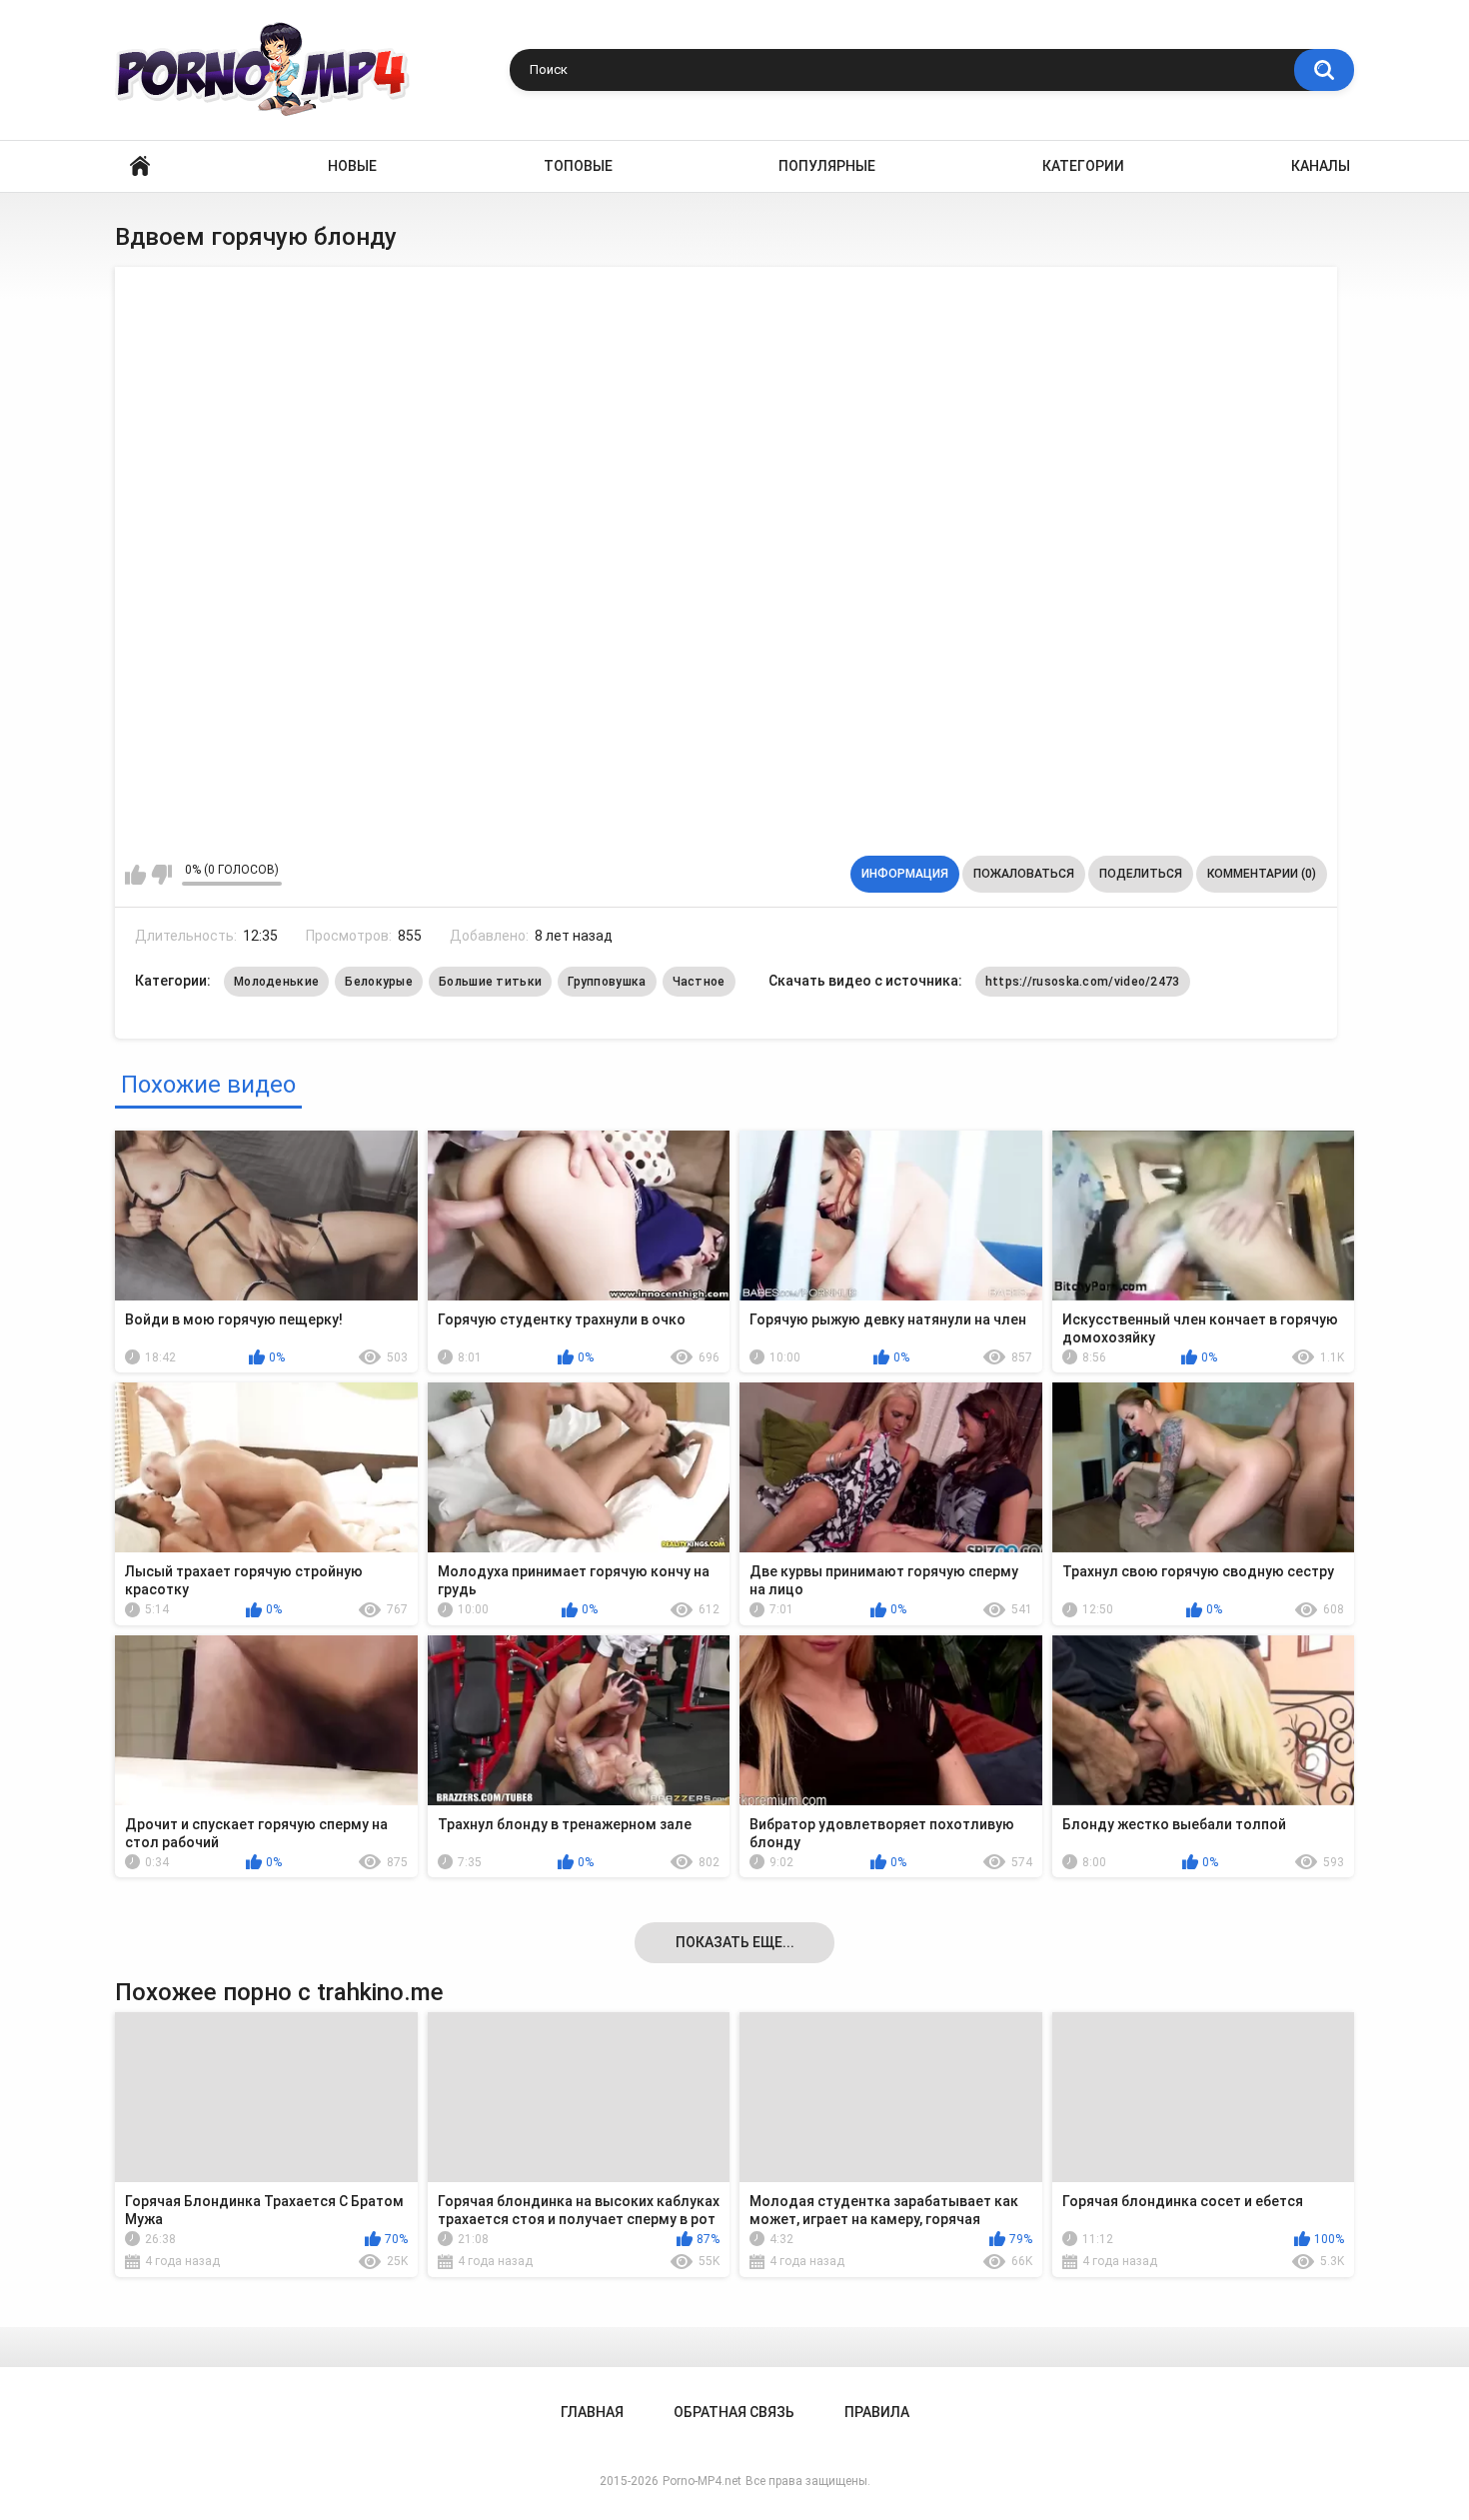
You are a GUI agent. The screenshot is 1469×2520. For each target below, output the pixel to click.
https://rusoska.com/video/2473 (1083, 982)
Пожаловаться (1024, 874)
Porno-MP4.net (702, 2481)
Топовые (578, 166)
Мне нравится (135, 875)
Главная (140, 166)
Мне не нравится (161, 875)
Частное (699, 982)
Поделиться (1141, 874)
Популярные (827, 166)
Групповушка (607, 982)
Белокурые (379, 982)
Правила (877, 2412)
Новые (352, 166)
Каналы (1321, 166)
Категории (1083, 166)
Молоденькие (276, 982)
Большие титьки (490, 982)
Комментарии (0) (1262, 874)
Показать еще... (735, 1942)
